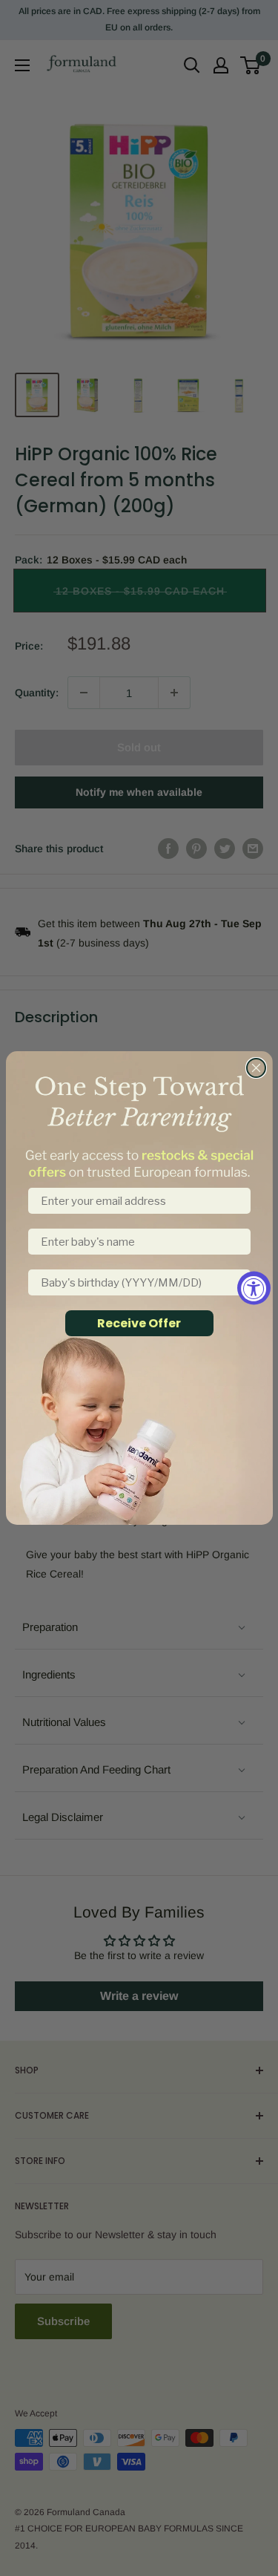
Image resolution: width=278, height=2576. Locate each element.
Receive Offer (139, 1323)
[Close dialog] (256, 1068)
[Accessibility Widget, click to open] (254, 1288)
